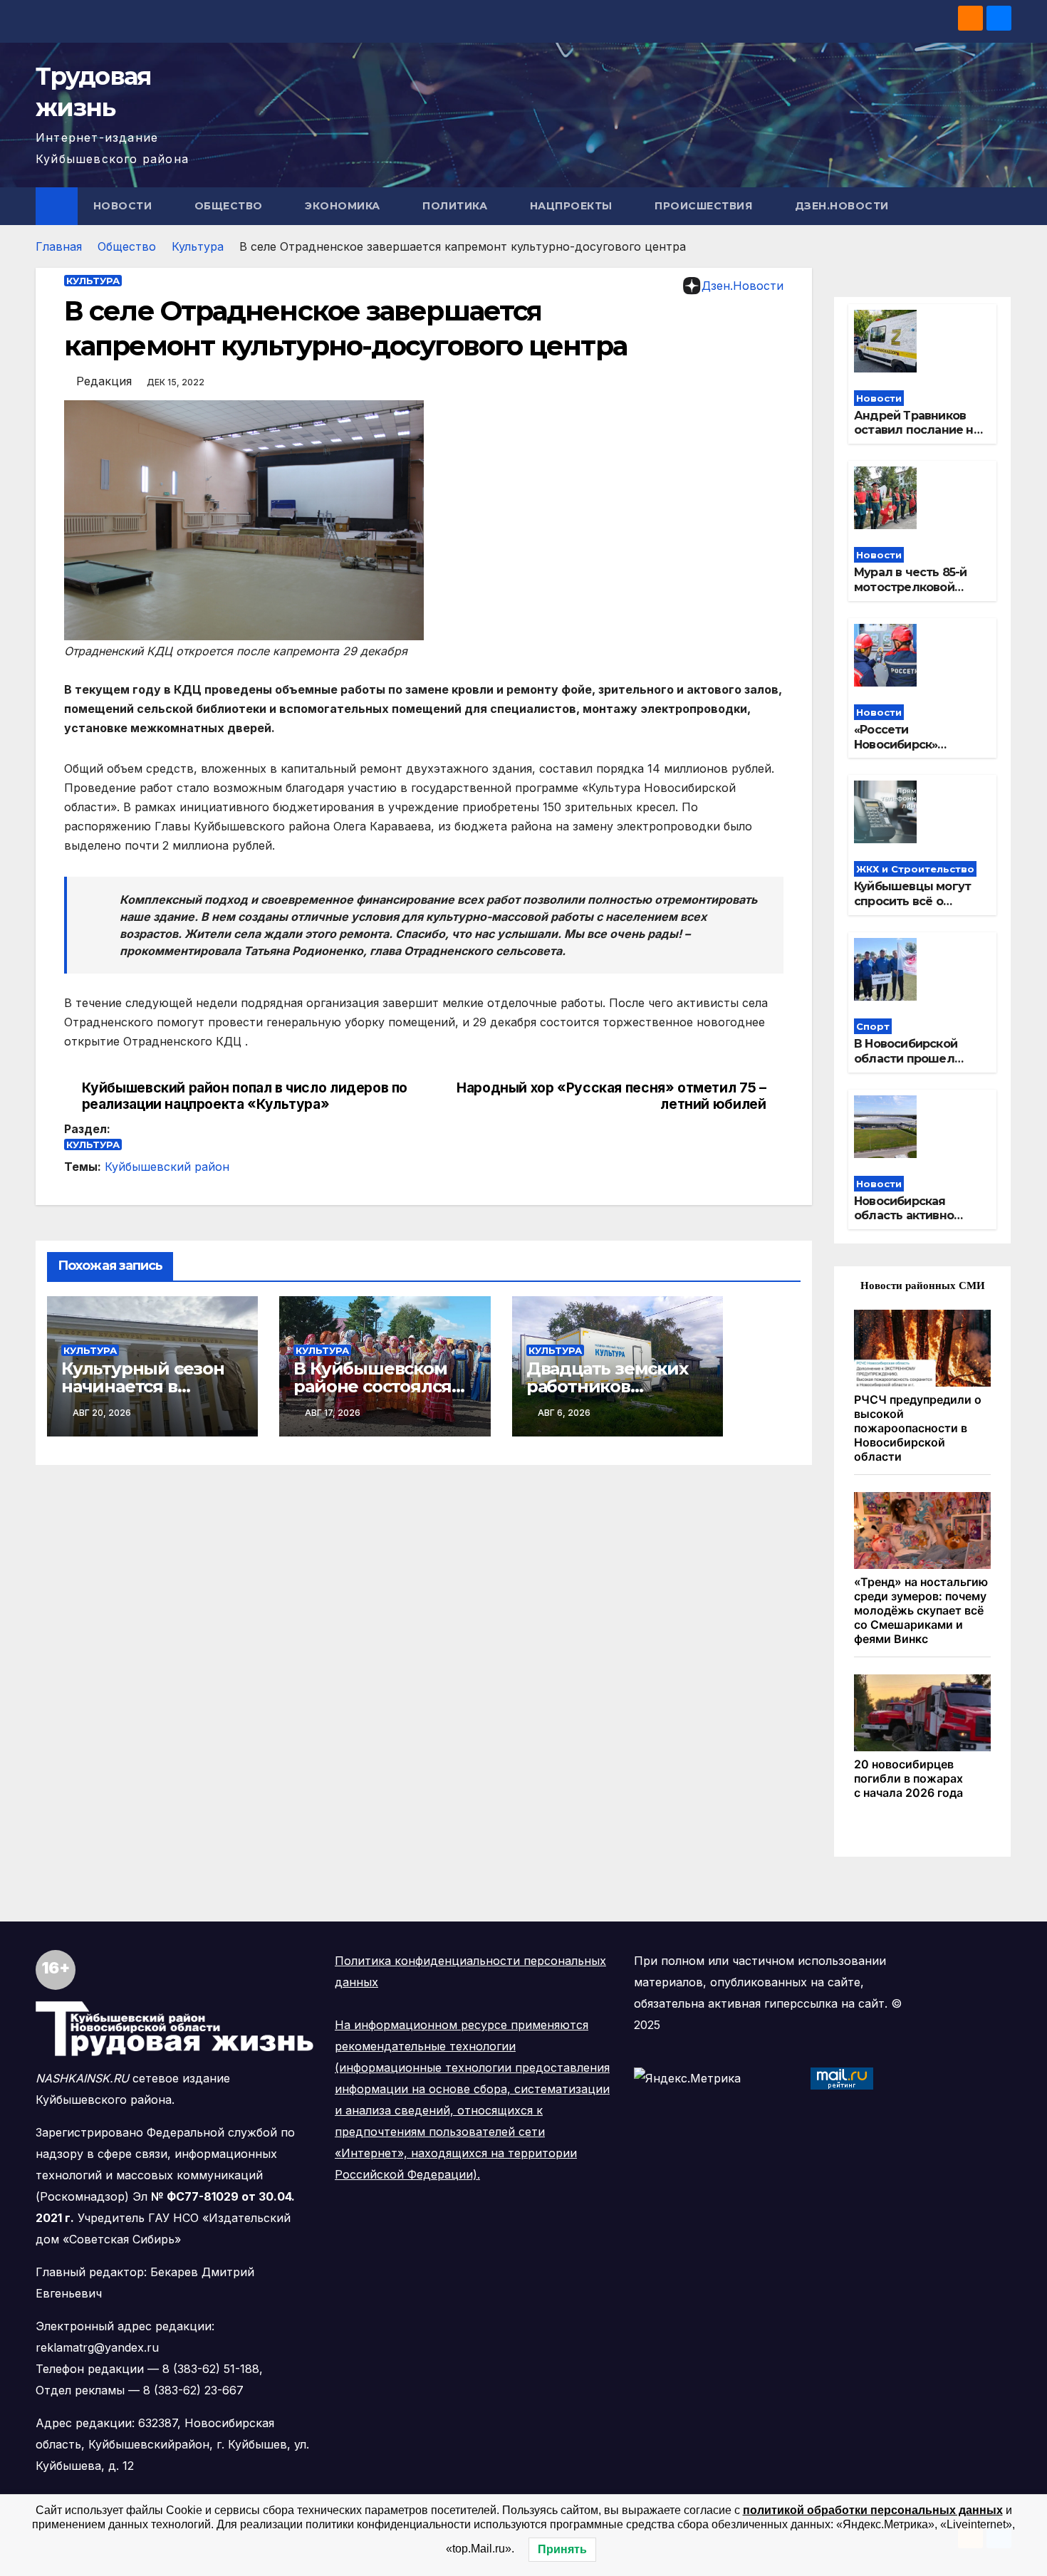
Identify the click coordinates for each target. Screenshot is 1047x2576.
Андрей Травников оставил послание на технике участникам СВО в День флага (917, 438)
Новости (124, 206)
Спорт (873, 1026)
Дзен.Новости (842, 206)
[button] (1001, 206)
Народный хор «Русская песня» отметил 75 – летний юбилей (611, 1096)
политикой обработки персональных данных (873, 2510)
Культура (198, 246)
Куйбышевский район (167, 1167)
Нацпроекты (573, 206)
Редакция (104, 381)
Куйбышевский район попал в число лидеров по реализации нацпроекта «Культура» (245, 1096)
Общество (230, 206)
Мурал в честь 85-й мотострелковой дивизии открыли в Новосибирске (911, 594)
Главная (59, 246)
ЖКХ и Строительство (915, 869)
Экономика (344, 206)
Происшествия (705, 206)
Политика (457, 206)
